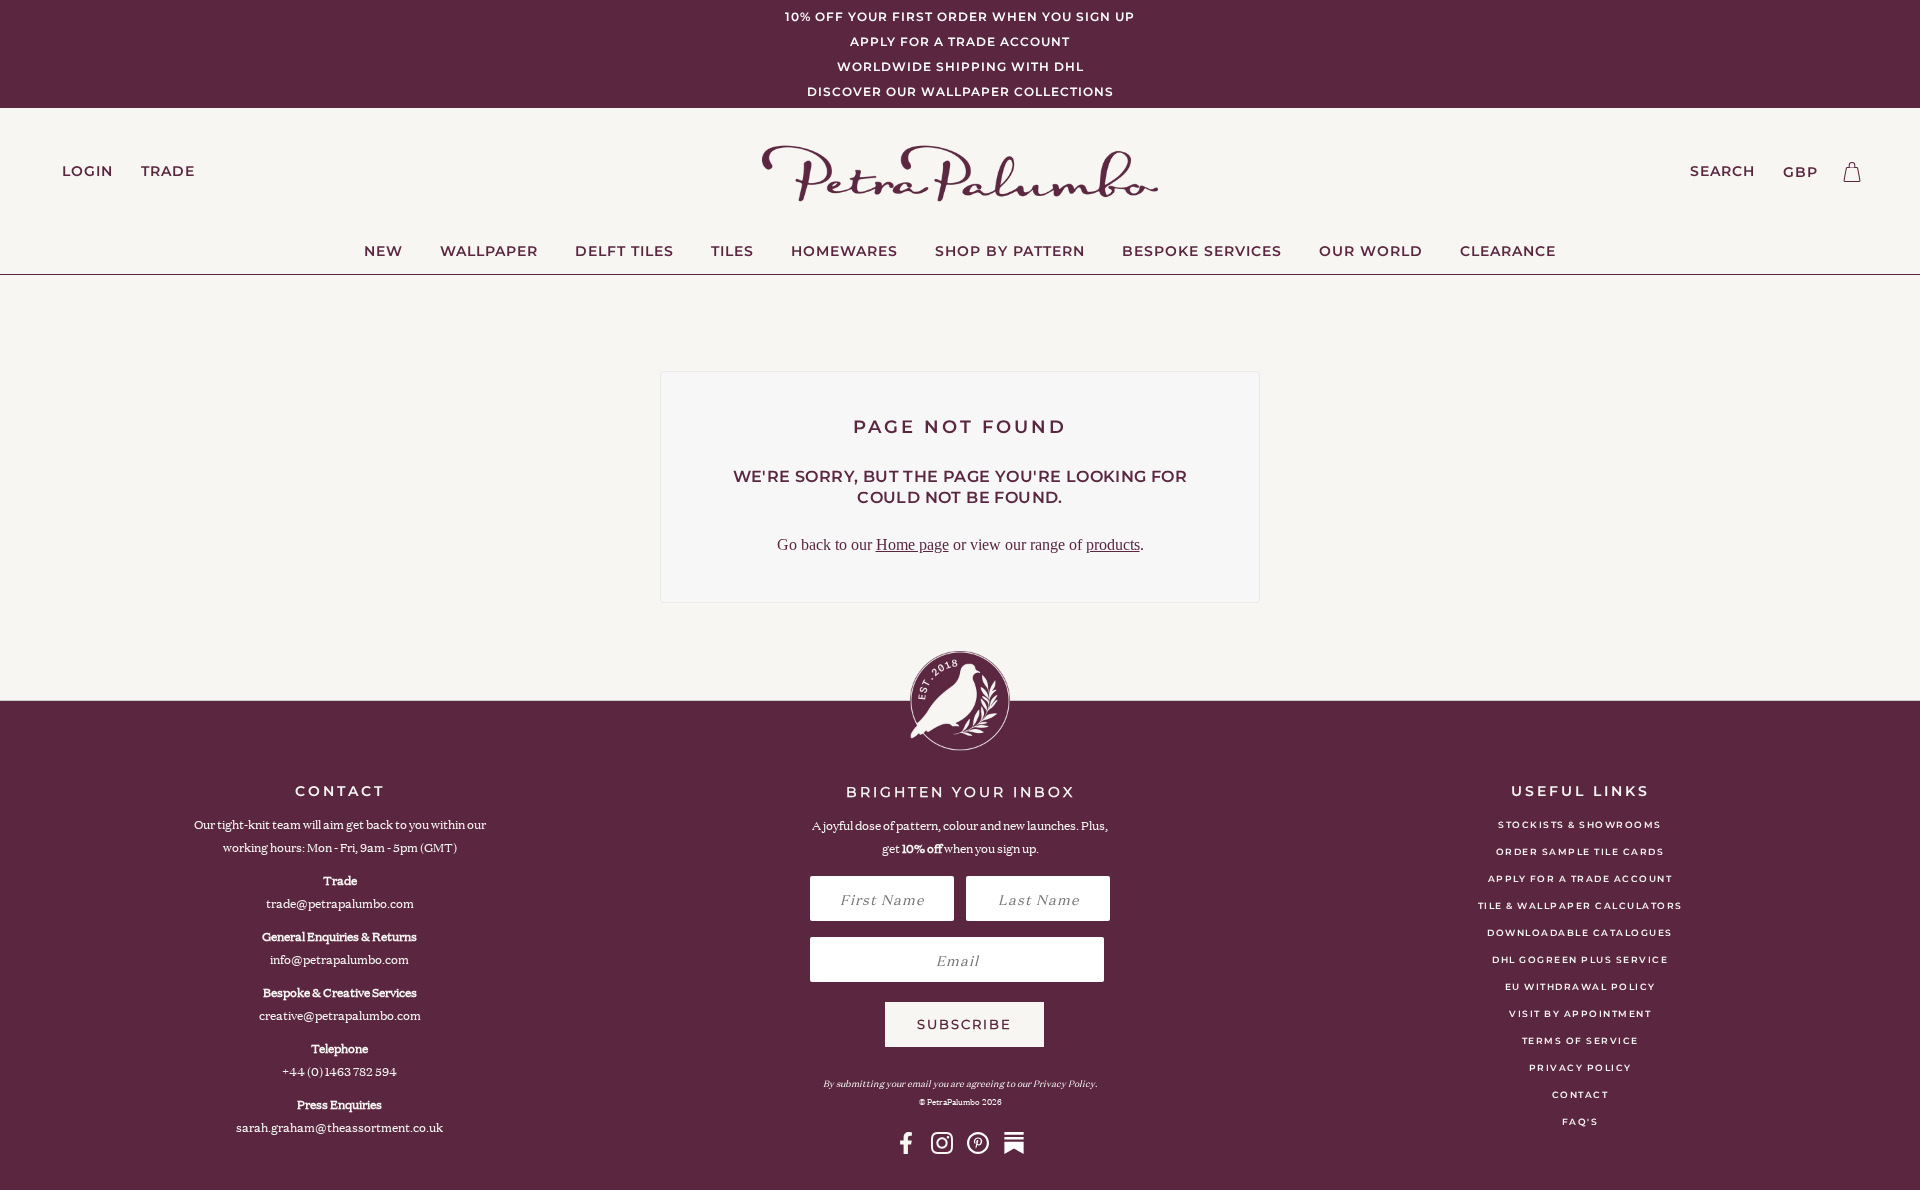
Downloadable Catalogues (1580, 932)
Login (87, 171)
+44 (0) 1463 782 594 (339, 1071)
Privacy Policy (1580, 1067)
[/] (960, 172)
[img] (906, 1143)
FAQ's (1580, 1121)
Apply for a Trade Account (1580, 878)
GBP (1800, 172)
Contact (1580, 1094)
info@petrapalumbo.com (339, 959)
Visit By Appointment (1580, 1013)
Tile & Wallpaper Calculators (1580, 905)
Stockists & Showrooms (1580, 824)
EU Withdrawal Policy (1580, 986)
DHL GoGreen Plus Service (1580, 959)
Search (1722, 171)
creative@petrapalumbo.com (340, 1015)
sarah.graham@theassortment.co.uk (339, 1127)
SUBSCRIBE (964, 1024)
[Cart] (1852, 172)
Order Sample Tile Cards (1580, 851)
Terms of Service (1580, 1040)
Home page (912, 544)
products (1113, 544)
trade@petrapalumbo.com (340, 903)
